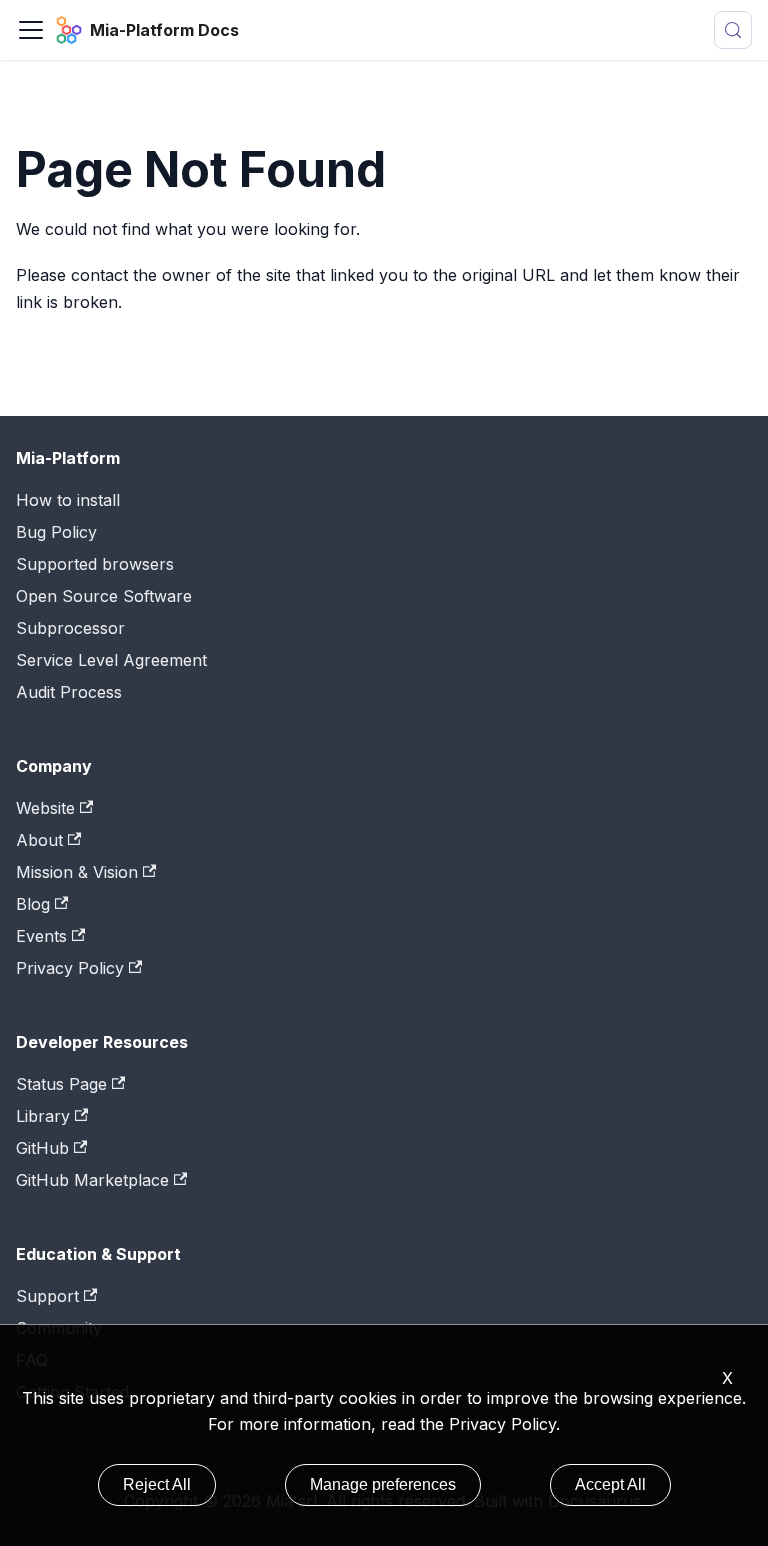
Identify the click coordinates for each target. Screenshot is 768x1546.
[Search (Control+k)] (733, 30)
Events (41, 936)
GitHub (42, 1148)
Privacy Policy (502, 1424)
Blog (33, 904)
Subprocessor (70, 628)
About (39, 840)
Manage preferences (383, 1484)
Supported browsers (95, 564)
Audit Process (69, 692)
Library (43, 1116)
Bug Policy (56, 532)
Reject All (157, 1484)
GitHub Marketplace (92, 1180)
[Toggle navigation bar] (31, 30)
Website (45, 808)
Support (47, 1296)
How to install (68, 500)
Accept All (610, 1484)
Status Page (61, 1084)
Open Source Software (104, 596)
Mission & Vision (77, 872)
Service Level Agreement (111, 660)
